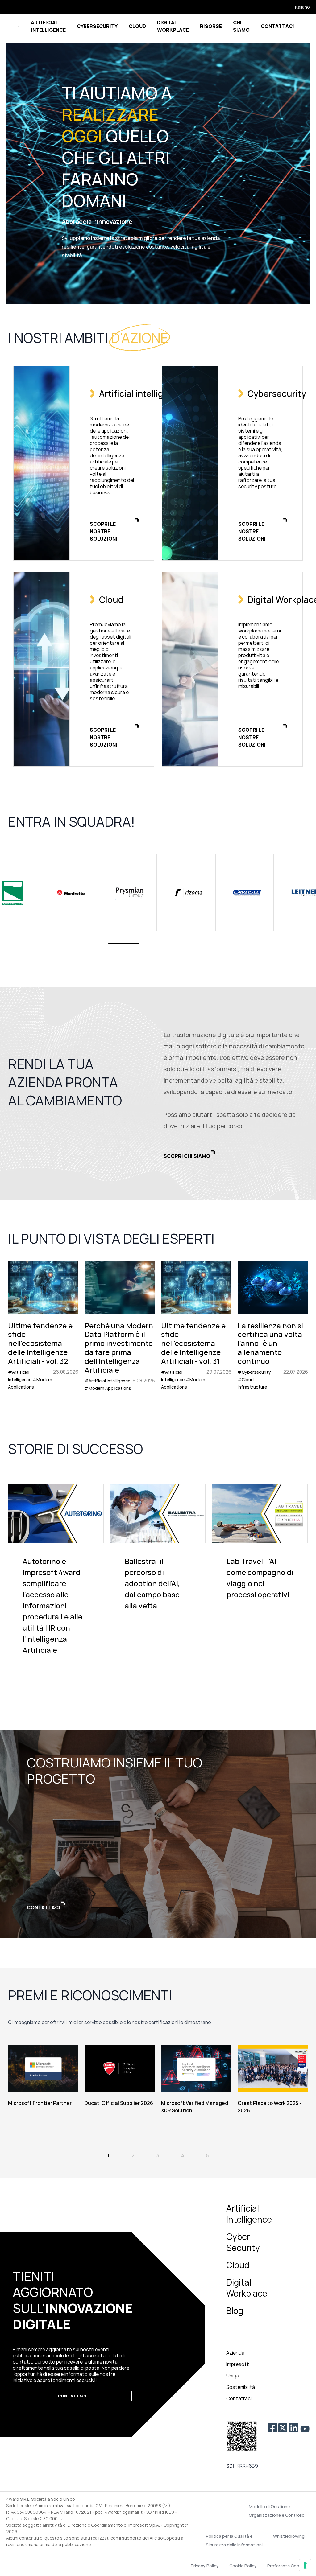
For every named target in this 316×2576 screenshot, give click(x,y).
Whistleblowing (289, 2536)
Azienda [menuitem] (235, 2353)
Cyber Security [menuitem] (243, 2242)
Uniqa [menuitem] (233, 2376)
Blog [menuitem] (235, 2311)
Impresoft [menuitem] (238, 2364)
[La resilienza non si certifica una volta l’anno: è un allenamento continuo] (273, 1326)
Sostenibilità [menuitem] (241, 2387)
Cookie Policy (243, 2566)
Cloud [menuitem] (238, 2265)
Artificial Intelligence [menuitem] (249, 2214)
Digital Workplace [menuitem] (247, 2288)
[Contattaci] (158, 1834)
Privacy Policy (205, 2566)
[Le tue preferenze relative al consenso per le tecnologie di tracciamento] (305, 2565)
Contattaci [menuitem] (239, 2398)
